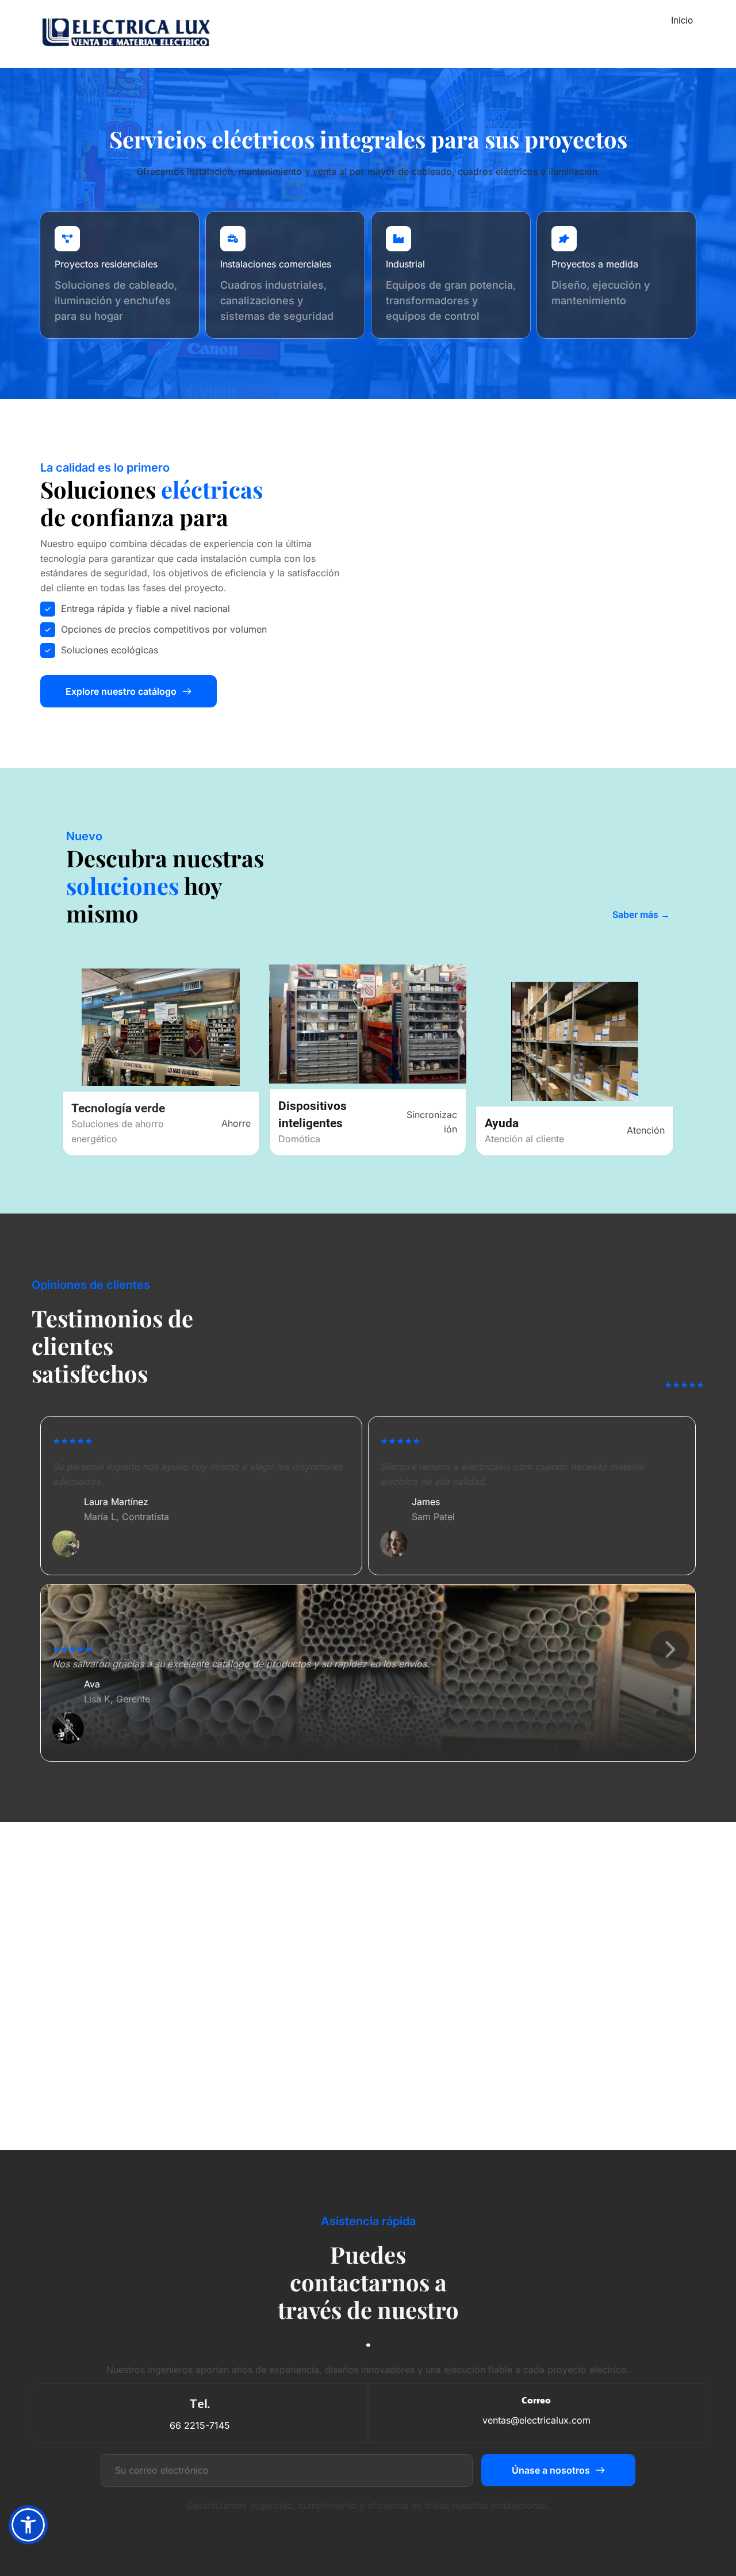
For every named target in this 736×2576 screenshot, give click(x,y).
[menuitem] (682, 21)
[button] (28, 2525)
